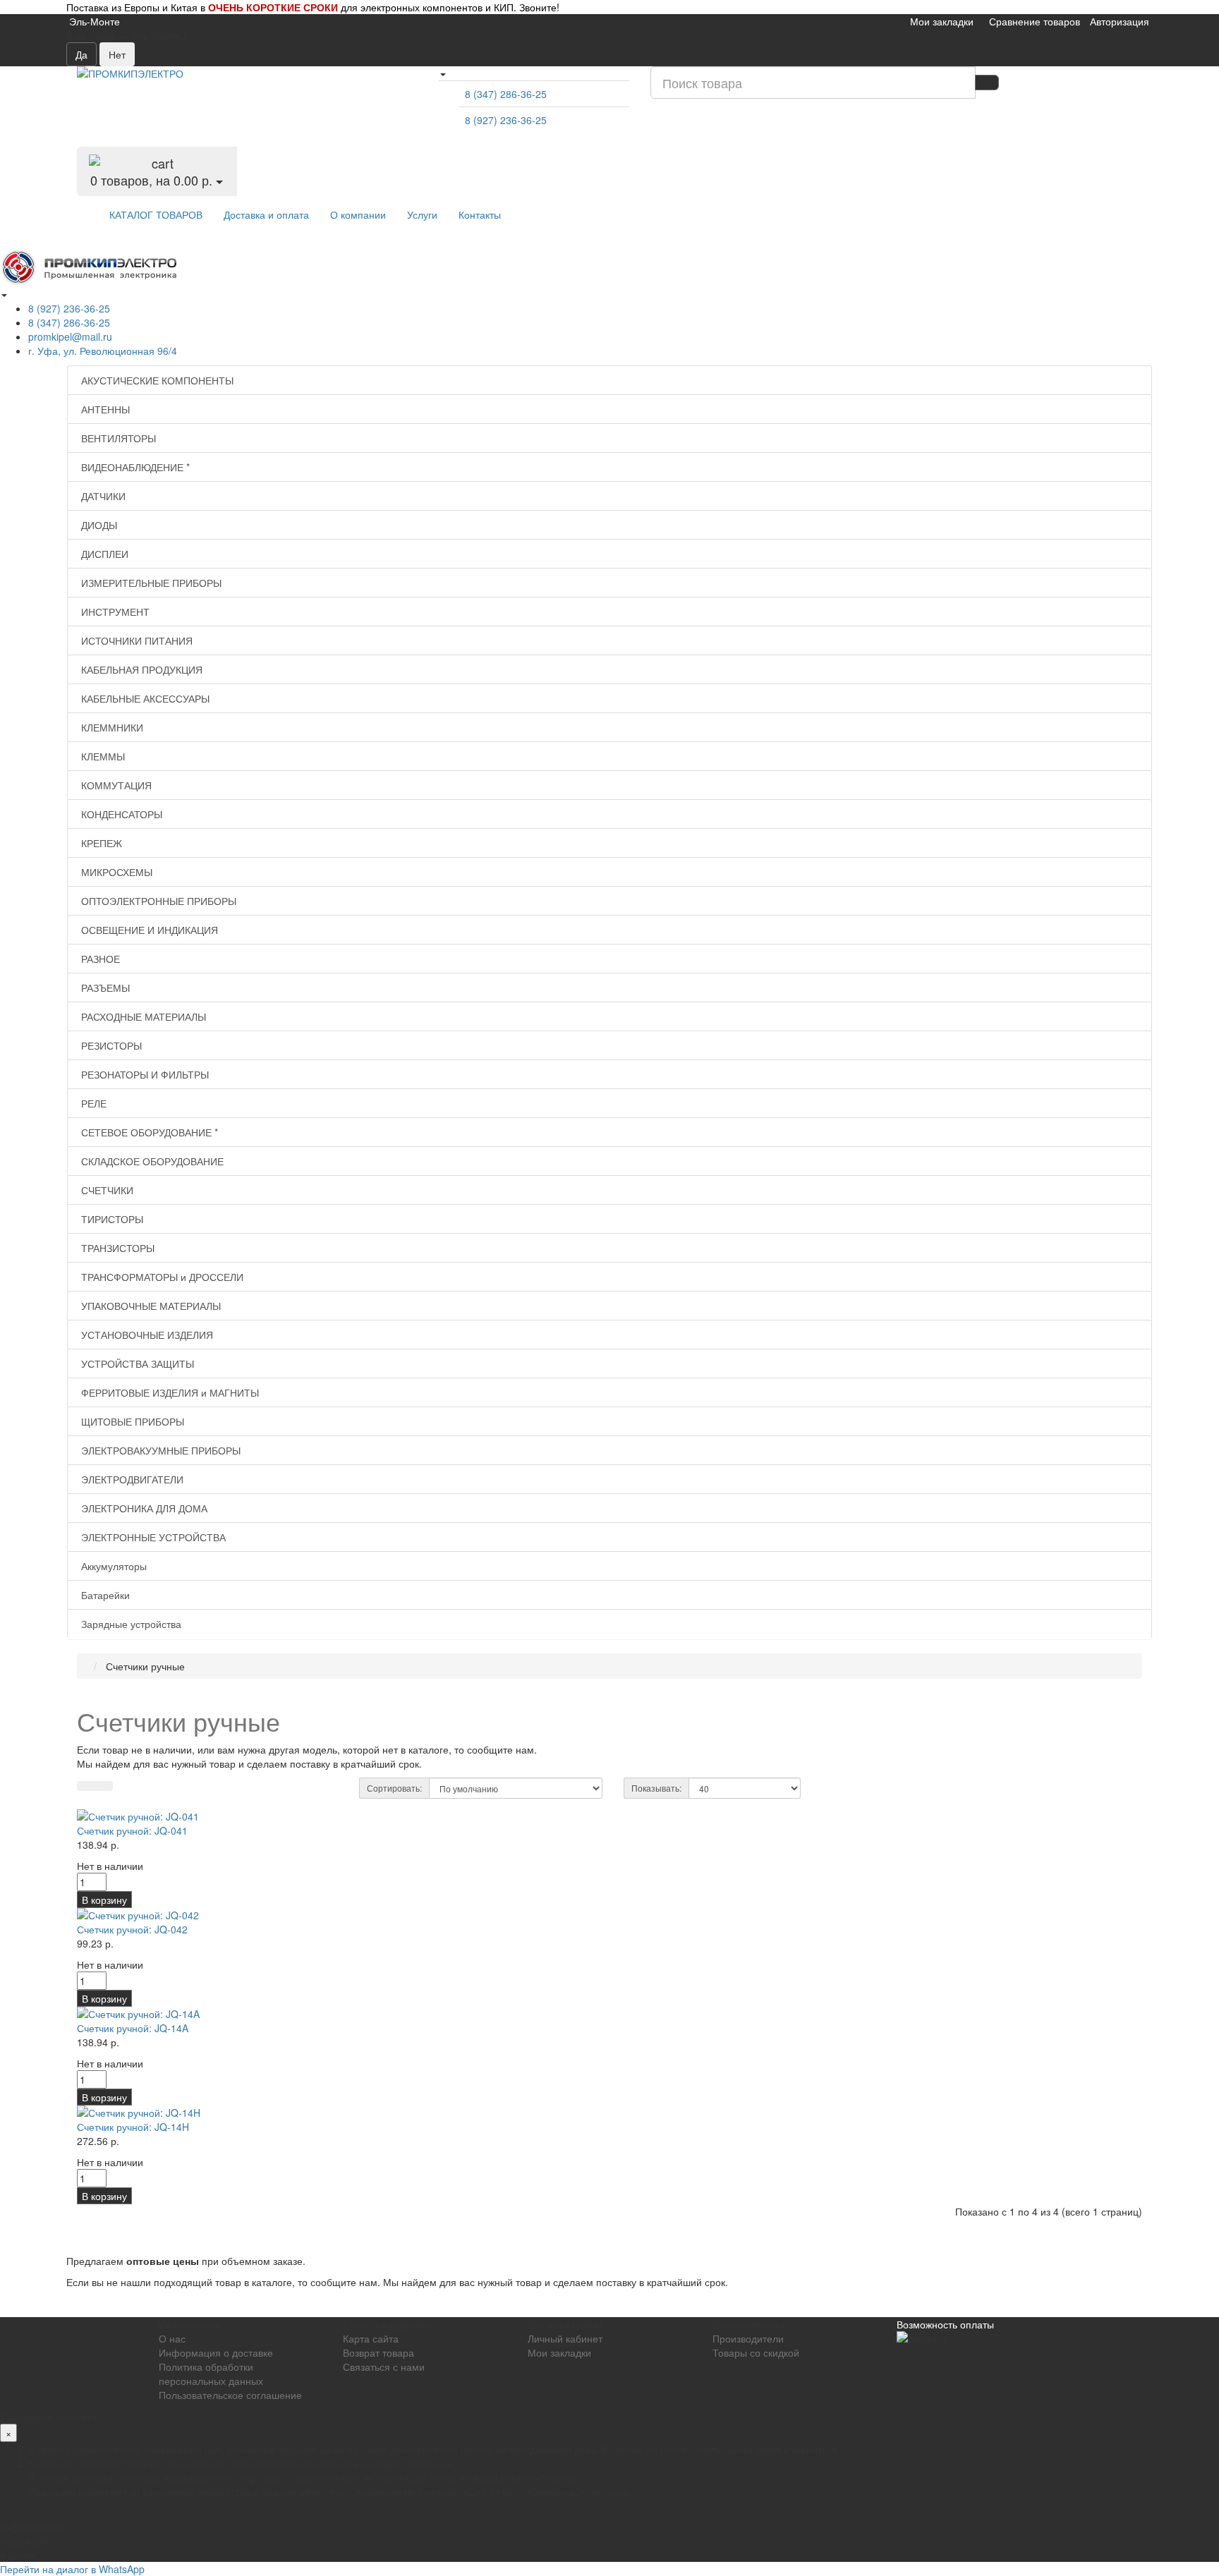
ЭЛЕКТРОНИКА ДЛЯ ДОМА (143, 1508)
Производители (748, 2338)
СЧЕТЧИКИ (106, 1190)
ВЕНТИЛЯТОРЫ (117, 438)
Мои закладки (559, 2352)
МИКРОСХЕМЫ (115, 872)
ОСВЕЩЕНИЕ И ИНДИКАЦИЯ (148, 930)
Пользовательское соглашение (230, 2395)
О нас (172, 2338)
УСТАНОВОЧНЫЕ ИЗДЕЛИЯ (146, 1335)
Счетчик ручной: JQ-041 (132, 1830)
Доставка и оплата (266, 214)
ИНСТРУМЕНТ (114, 612)
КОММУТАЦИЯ (115, 785)
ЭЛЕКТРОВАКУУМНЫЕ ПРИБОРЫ (159, 1450)
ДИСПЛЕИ (103, 554)
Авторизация (1120, 21)
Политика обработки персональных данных (211, 2374)
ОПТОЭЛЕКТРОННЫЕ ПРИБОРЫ (157, 901)
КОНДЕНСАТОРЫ (120, 814)
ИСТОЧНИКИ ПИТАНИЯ (135, 640)
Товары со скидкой (756, 2352)
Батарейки (104, 1595)
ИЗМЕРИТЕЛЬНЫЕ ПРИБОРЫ (150, 583)
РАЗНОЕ (99, 959)
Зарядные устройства (130, 1624)
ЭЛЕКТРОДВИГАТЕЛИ (131, 1479)
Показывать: (656, 1788)
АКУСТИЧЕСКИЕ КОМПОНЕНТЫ (156, 380)
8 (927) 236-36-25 (506, 120)
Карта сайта (371, 2338)
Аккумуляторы (113, 1566)
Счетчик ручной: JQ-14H (133, 2127)
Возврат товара (378, 2352)
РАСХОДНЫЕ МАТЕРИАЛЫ (142, 1016)
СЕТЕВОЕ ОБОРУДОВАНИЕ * (148, 1132)
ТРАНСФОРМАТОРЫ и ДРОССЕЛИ (161, 1277)
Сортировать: (394, 1788)
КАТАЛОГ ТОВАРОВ (156, 214)
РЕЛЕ (92, 1103)
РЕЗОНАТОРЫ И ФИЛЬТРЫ (144, 1074)
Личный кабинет (565, 2338)
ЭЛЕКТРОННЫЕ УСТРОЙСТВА (152, 1537)
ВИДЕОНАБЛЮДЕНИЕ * (134, 467)
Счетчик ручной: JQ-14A (133, 2028)
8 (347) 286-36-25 (506, 94)
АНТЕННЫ (104, 409)
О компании (358, 214)
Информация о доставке (216, 2352)
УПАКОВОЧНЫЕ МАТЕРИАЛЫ (150, 1306)
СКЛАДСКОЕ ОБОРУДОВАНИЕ (151, 1161)
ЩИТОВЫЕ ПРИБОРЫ (131, 1421)
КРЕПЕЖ (100, 843)
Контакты (480, 214)
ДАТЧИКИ (102, 496)
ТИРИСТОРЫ (111, 1219)
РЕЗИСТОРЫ (110, 1045)
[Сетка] (104, 1786)
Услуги (422, 214)
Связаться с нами (384, 2367)
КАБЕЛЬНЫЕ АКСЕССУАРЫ (144, 698)
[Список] (86, 1786)
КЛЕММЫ (102, 756)
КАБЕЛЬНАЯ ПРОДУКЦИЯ (140, 669)
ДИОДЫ (98, 525)
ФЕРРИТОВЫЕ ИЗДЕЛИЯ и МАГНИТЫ (169, 1392)
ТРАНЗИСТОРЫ (116, 1248)
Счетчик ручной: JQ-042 (132, 1929)
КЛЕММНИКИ (111, 727)
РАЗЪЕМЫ (104, 988)
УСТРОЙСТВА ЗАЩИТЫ (136, 1363)
